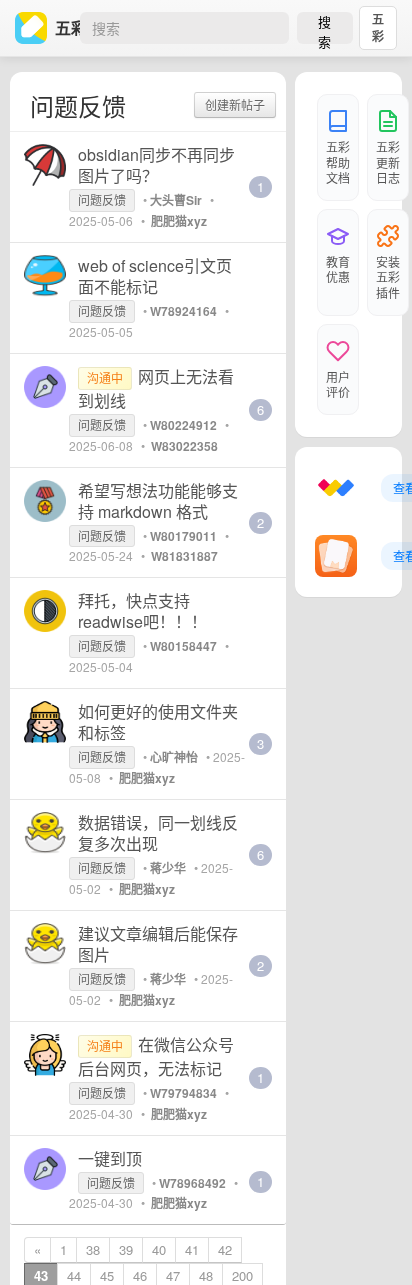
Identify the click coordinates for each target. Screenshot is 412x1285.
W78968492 (192, 1183)
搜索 (324, 28)
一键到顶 (110, 1158)
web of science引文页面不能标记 (155, 276)
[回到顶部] (370, 1239)
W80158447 (183, 646)
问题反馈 (102, 199)
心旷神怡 (174, 757)
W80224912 (183, 425)
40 (159, 1249)
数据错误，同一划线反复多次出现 (158, 833)
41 (192, 1249)
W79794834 (183, 1093)
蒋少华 (168, 868)
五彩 (378, 27)
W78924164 (183, 311)
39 (126, 1249)
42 (225, 1249)
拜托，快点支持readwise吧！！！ (142, 611)
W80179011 (183, 536)
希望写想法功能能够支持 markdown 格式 (158, 501)
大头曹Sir (176, 200)
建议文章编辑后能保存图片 (158, 944)
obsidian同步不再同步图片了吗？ (156, 165)
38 (93, 1249)
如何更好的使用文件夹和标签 (158, 722)
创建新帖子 (235, 104)
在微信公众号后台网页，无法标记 (156, 1056)
